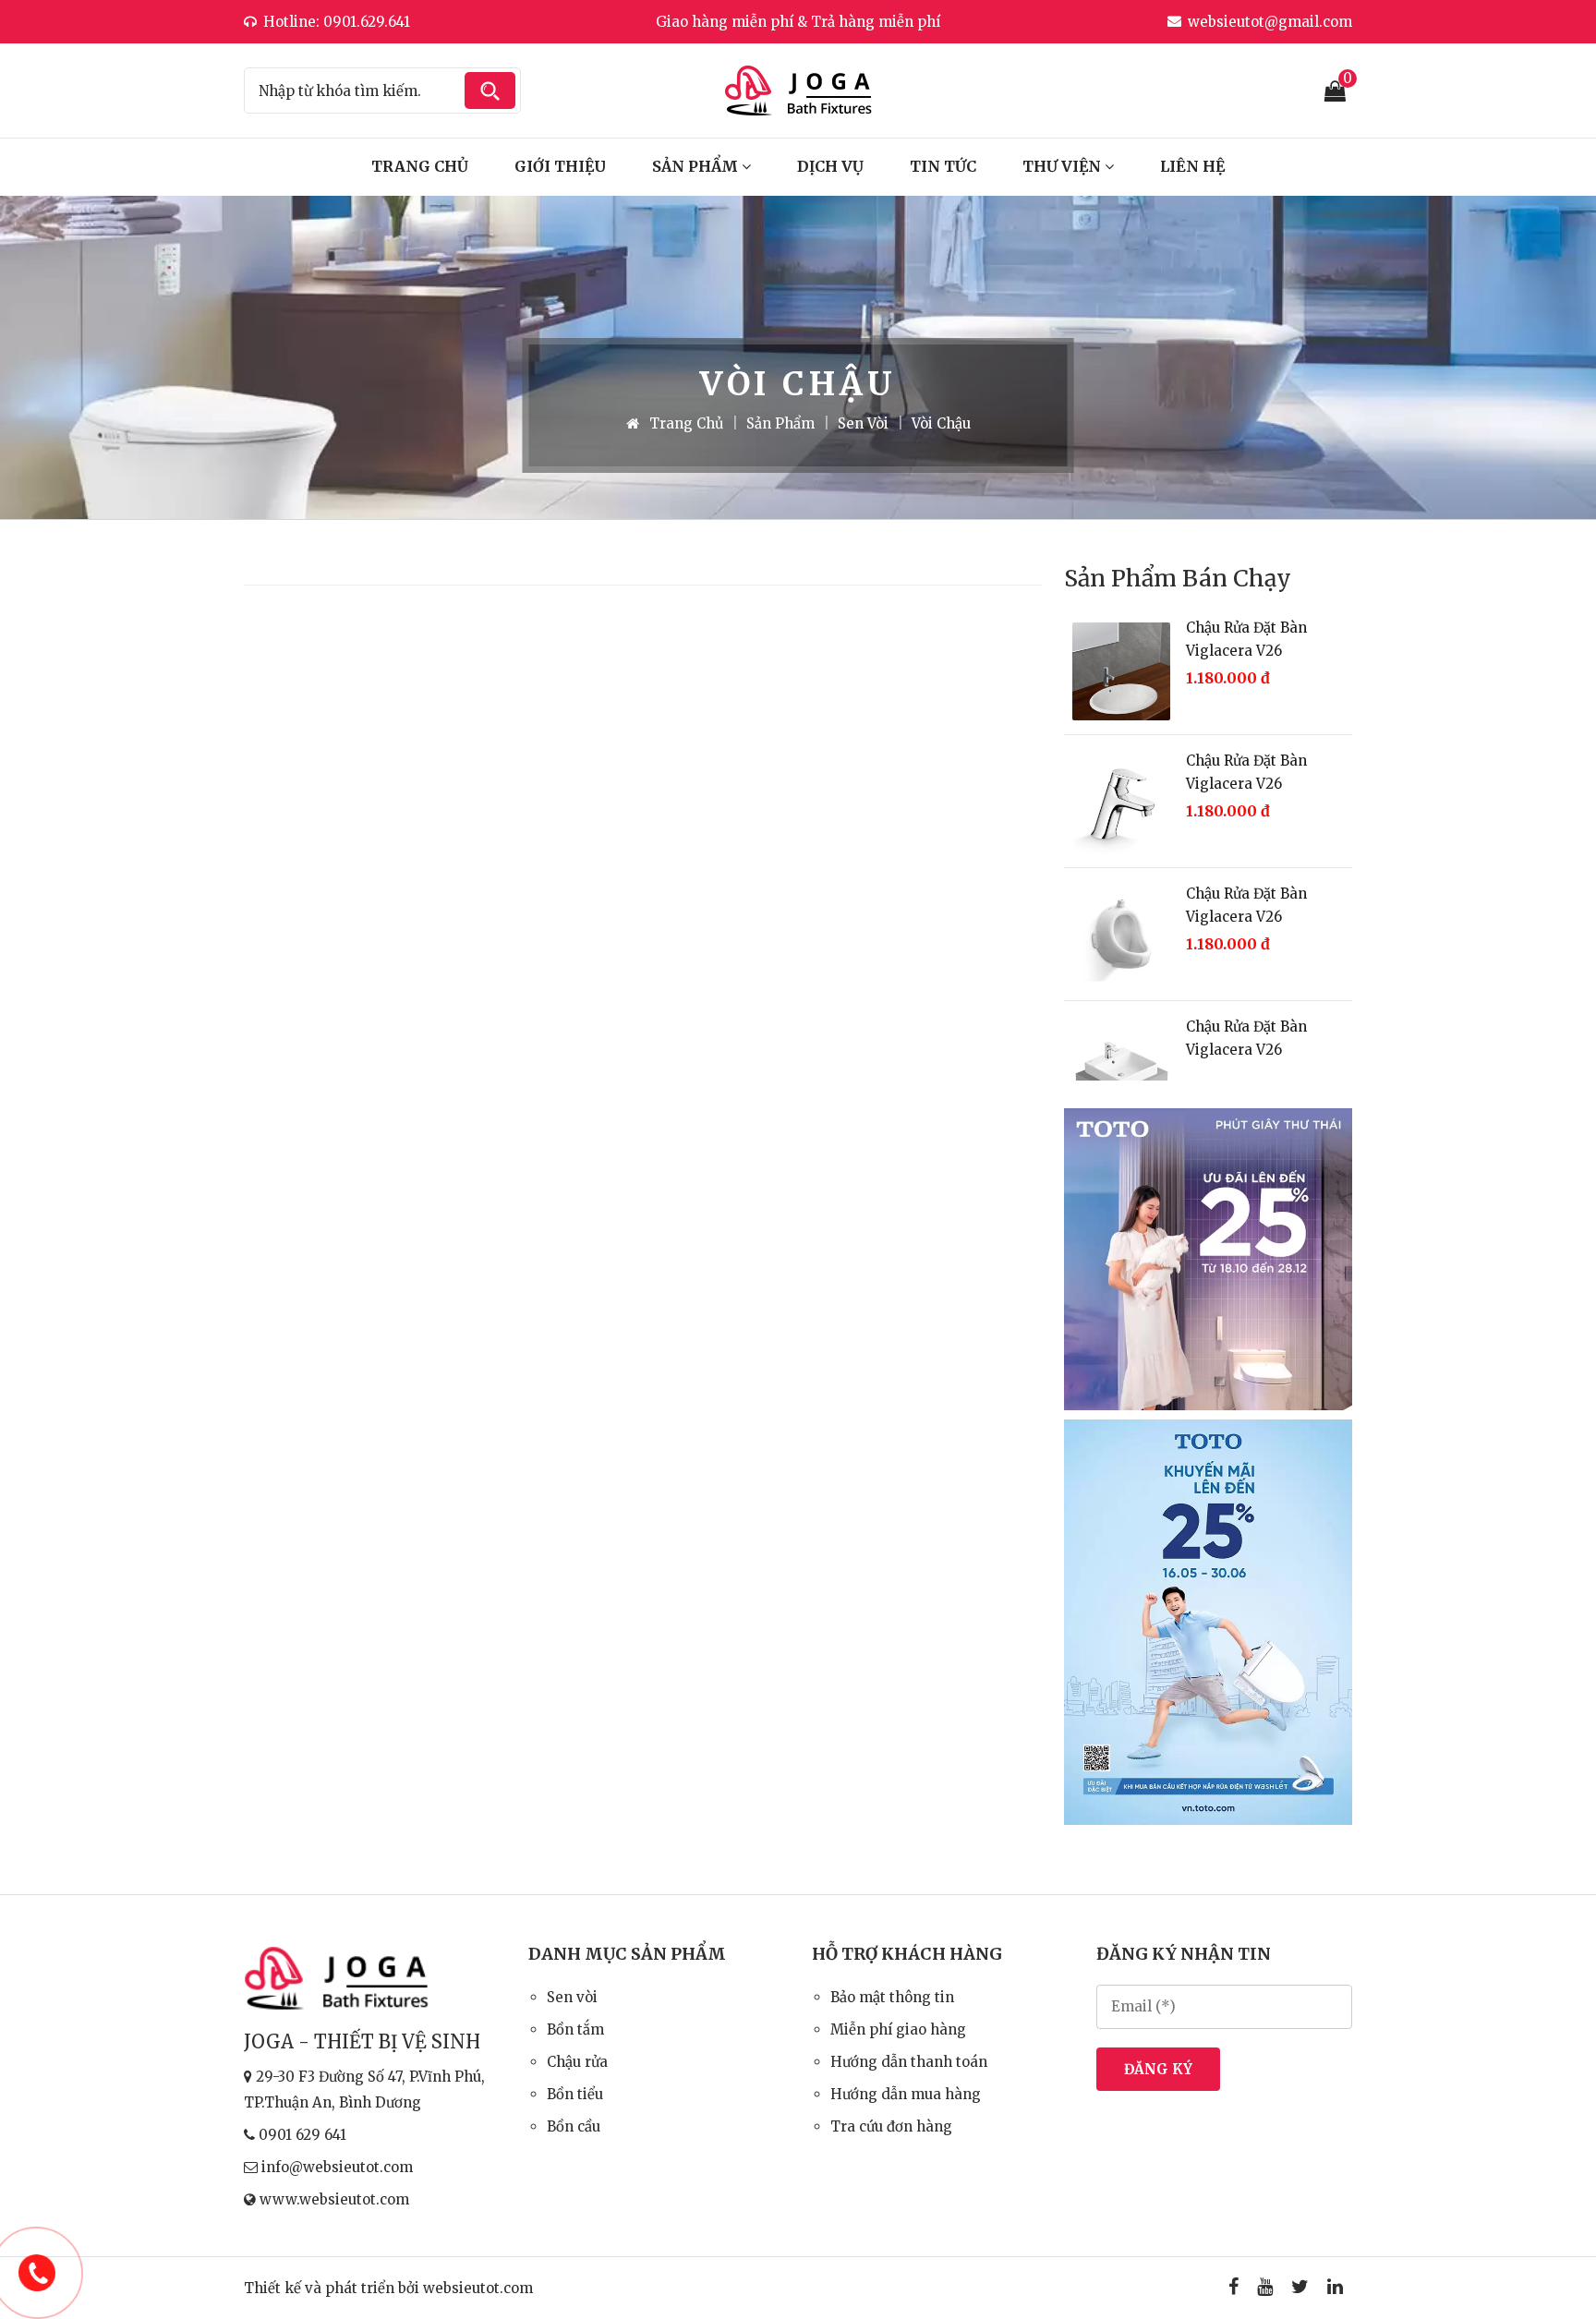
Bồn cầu (574, 2126)
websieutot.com (478, 2288)
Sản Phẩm (697, 166)
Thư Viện (1064, 166)
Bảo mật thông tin (892, 1997)
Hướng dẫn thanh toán (909, 2062)
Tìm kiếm (490, 91)
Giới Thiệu (560, 166)
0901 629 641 (302, 2135)
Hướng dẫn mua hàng (906, 2094)
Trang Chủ (420, 166)
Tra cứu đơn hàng (891, 2126)
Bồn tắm (575, 2029)
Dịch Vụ (830, 166)
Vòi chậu (941, 423)
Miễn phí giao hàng (898, 2029)
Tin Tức (943, 166)
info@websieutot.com (337, 2167)
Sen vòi (863, 423)
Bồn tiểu (575, 2094)
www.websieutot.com (334, 2199)
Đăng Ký (1158, 2069)
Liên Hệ (1192, 166)
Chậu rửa (577, 2062)
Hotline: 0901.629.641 (337, 22)
